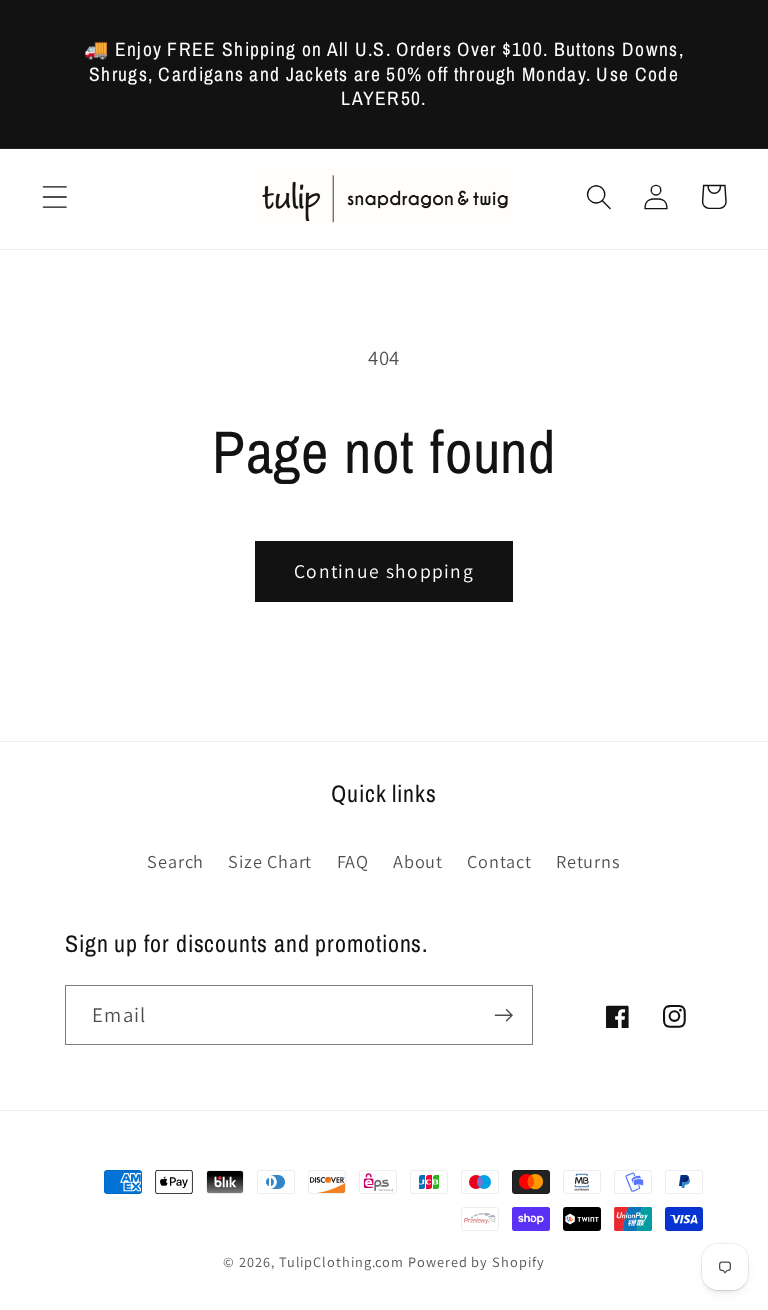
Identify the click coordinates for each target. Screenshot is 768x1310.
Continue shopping (384, 571)
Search (175, 861)
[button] (54, 196)
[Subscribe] (503, 1015)
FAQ (353, 861)
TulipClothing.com (341, 1261)
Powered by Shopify (476, 1261)
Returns (588, 861)
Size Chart (270, 861)
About (418, 861)
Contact (499, 861)
